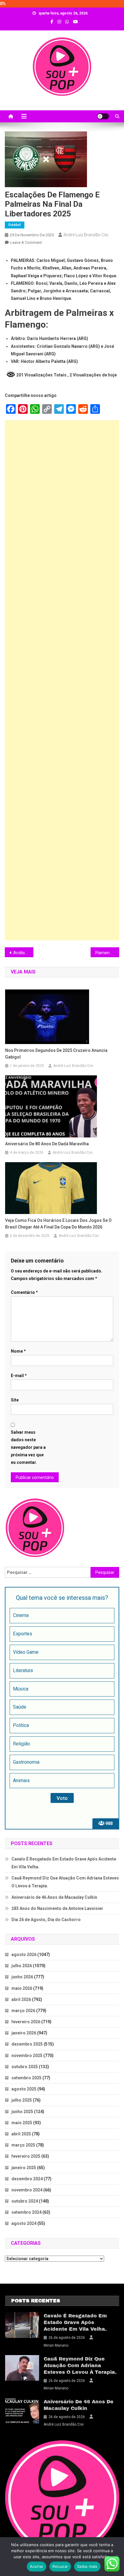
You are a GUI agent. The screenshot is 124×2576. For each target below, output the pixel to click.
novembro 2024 (27, 2190)
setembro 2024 (26, 2212)
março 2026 (23, 2011)
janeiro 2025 (24, 2168)
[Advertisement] (62, 680)
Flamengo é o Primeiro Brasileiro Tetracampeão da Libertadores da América (107, 953)
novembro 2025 (27, 2055)
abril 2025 (21, 2134)
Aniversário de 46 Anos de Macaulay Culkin (54, 1897)
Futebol (15, 225)
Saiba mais (87, 2566)
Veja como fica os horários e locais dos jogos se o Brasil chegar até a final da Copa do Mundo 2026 (58, 1224)
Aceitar (37, 2566)
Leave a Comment (26, 242)
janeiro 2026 (24, 2033)
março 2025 (23, 2145)
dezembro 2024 (27, 2179)
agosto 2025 (24, 2089)
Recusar (60, 2566)
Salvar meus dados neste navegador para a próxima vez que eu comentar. (28, 1447)
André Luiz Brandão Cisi (86, 235)
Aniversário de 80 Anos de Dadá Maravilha (47, 1144)
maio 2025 (22, 2123)
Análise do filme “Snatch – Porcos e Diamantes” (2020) (23, 953)
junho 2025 (22, 2112)
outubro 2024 (25, 2201)
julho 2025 (22, 2100)
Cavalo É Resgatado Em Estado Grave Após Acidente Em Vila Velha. (64, 1863)
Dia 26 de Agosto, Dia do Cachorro (46, 1920)
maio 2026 (22, 1988)
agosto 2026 (24, 1955)
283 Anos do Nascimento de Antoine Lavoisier (57, 1908)
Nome (18, 1351)
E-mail (19, 1376)
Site (15, 1400)
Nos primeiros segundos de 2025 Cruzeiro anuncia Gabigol (56, 1054)
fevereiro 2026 (26, 2022)
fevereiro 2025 (26, 2156)
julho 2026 (22, 1966)
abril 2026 (21, 1999)
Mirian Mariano (56, 2345)
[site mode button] (103, 116)
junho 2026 (22, 1977)
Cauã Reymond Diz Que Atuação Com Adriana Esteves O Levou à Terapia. (65, 1882)
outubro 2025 (25, 2067)
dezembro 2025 (27, 2044)
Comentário (24, 1292)
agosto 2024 (24, 2223)
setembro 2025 (26, 2078)
